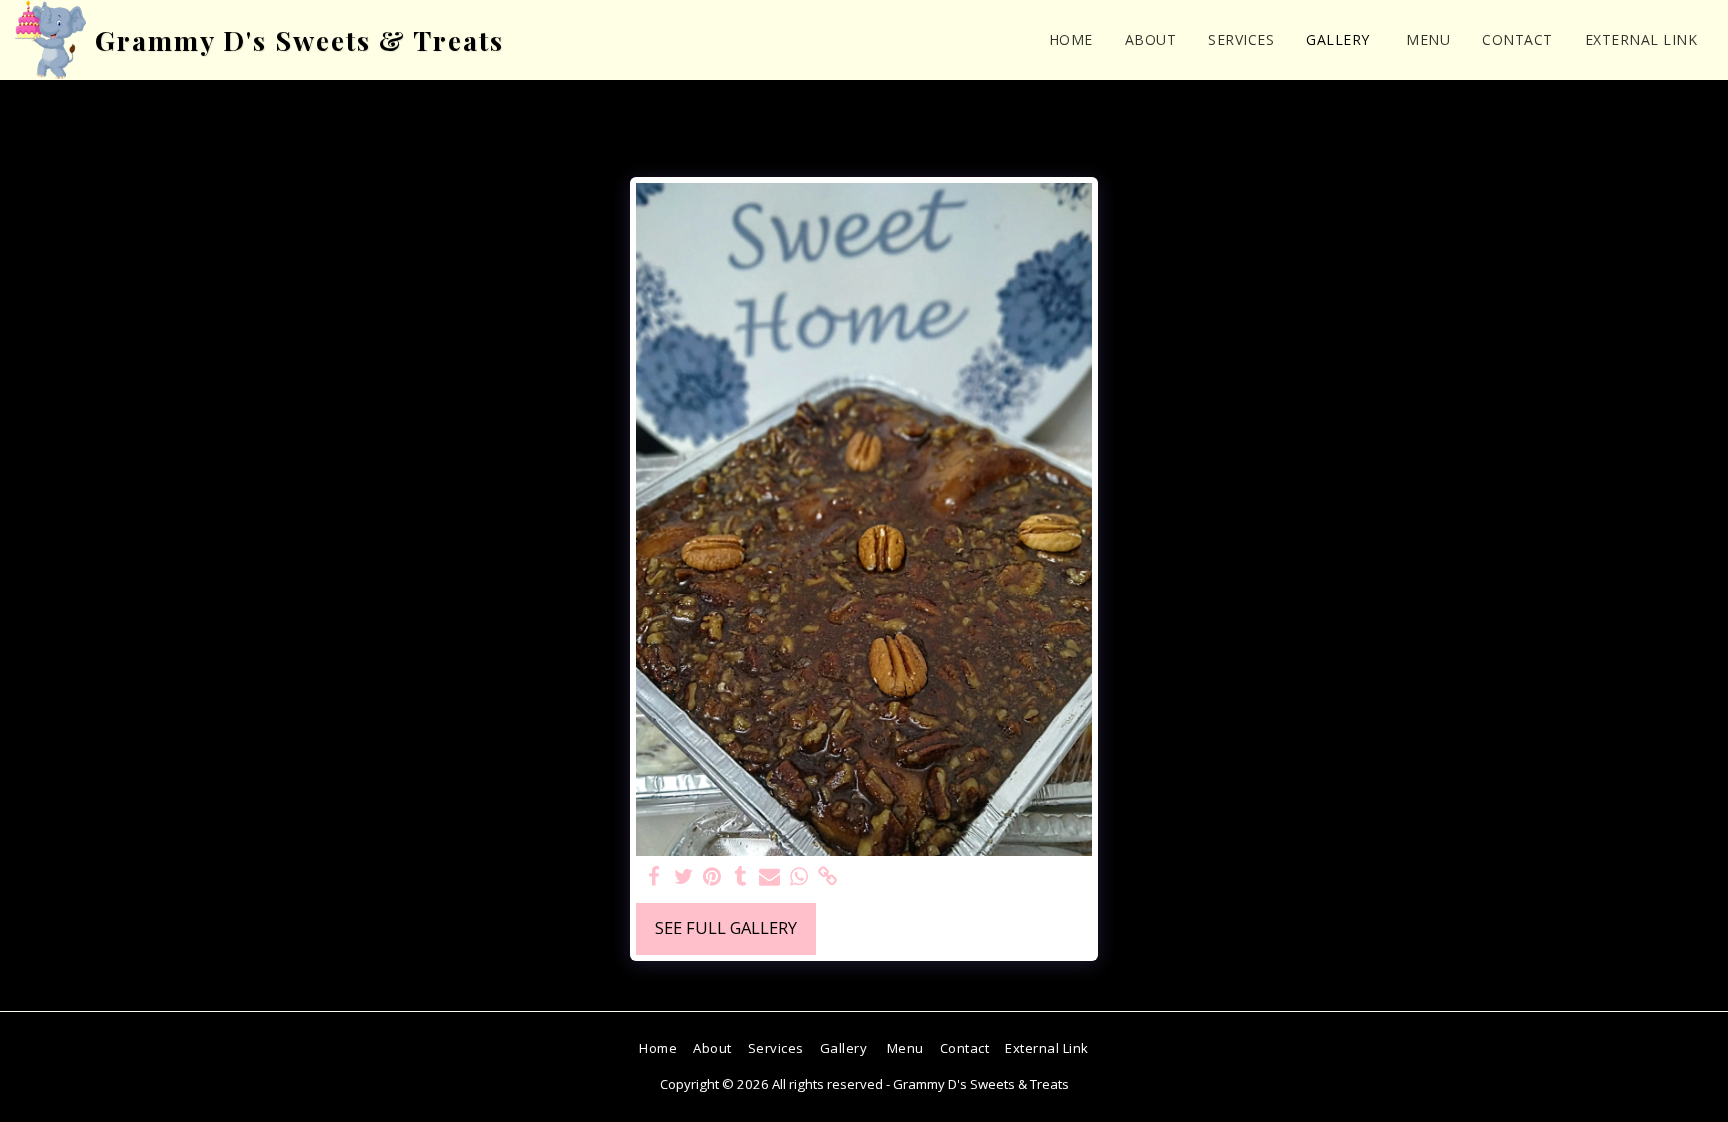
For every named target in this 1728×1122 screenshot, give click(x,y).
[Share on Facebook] (654, 877)
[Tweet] (683, 877)
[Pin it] (712, 877)
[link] (827, 877)
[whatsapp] (798, 877)
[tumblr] (741, 877)
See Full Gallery (726, 927)
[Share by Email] (769, 877)
